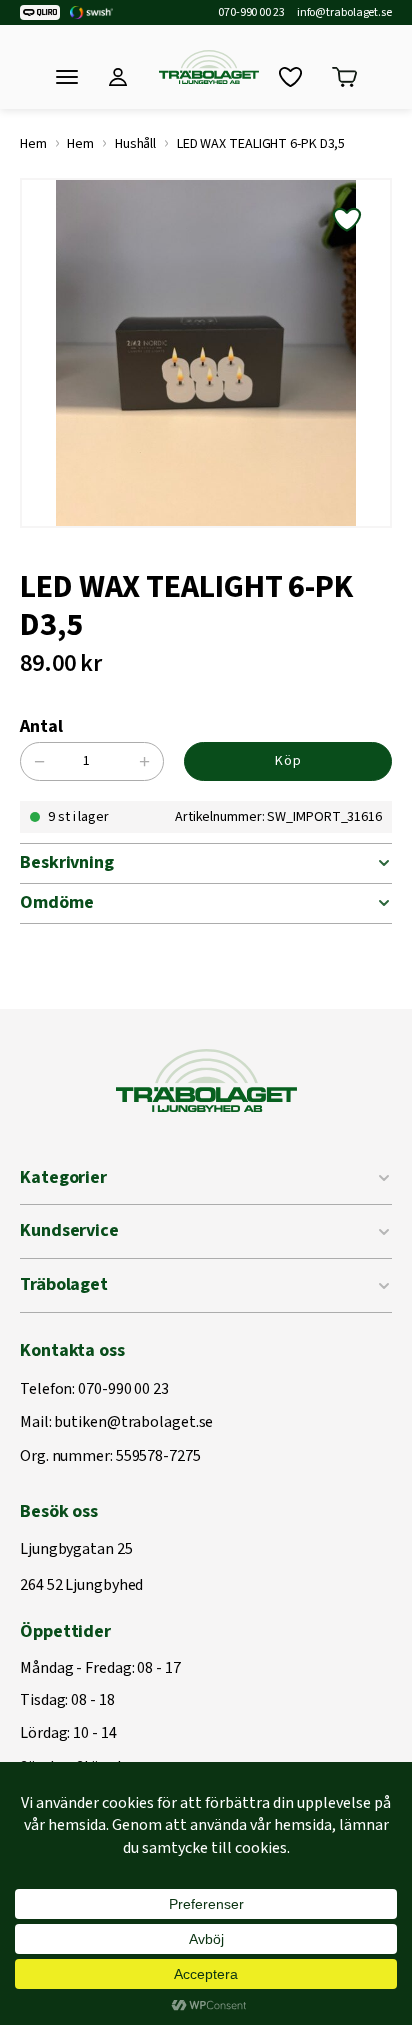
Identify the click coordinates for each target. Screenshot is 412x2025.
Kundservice (69, 1230)
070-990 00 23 (251, 13)
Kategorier (63, 1177)
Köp (288, 761)
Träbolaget (64, 1284)
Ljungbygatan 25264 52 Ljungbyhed (81, 1567)
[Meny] (67, 77)
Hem (33, 144)
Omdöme (56, 902)
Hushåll (135, 144)
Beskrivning (67, 862)
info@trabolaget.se (344, 13)
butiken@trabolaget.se (133, 1423)
